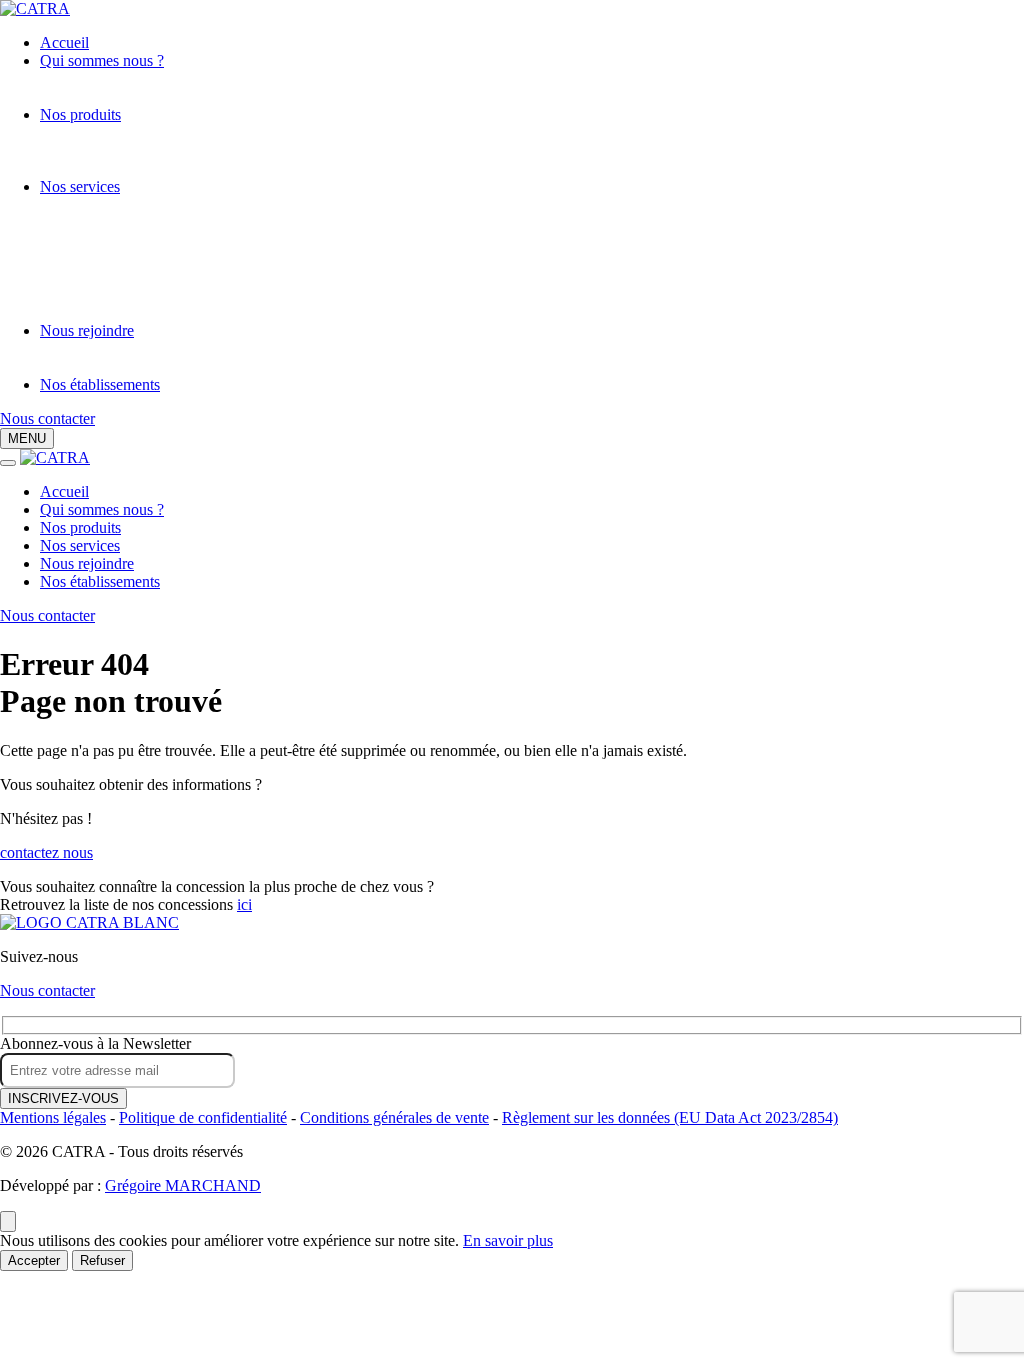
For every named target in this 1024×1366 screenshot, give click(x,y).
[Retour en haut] (8, 1221)
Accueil (64, 42)
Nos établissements (100, 384)
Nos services (80, 186)
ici (244, 904)
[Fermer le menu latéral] (8, 463)
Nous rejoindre (87, 330)
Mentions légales (53, 1117)
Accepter (34, 1260)
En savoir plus (508, 1240)
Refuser (102, 1260)
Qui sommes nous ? (102, 60)
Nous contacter (47, 418)
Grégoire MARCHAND (183, 1185)
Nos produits (80, 114)
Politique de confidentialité (203, 1117)
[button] (27, 438)
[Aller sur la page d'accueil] (89, 922)
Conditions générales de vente (394, 1117)
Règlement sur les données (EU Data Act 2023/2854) (670, 1117)
